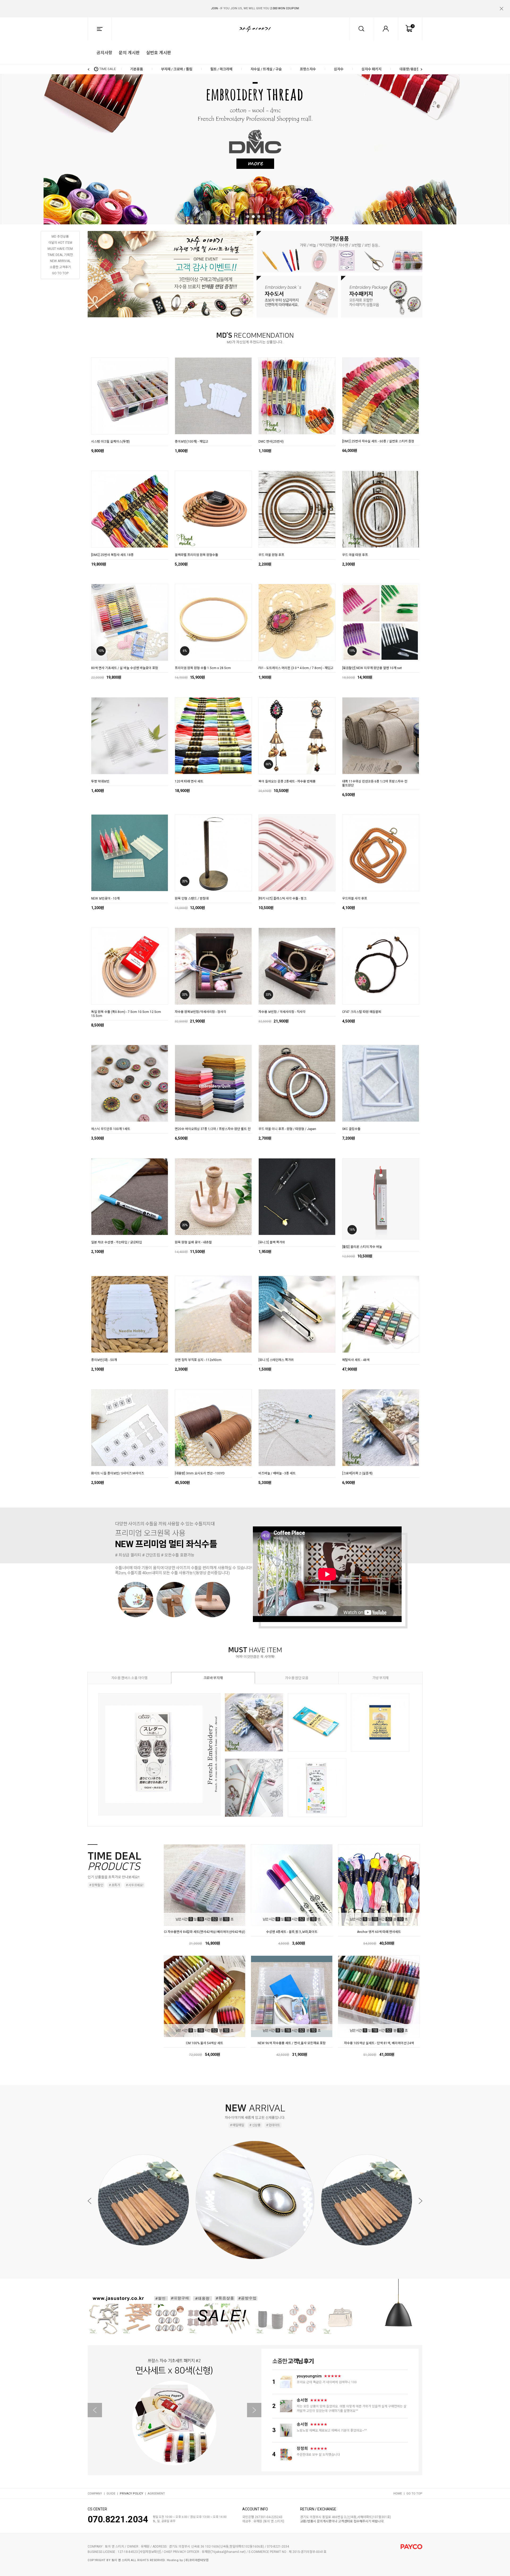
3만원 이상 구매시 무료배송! (255, 8)
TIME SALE (108, 69)
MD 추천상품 (60, 237)
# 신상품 (255, 2125)
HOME (398, 2494)
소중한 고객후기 (60, 267)
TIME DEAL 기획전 (60, 255)
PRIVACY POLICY (131, 2494)
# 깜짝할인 (96, 1885)
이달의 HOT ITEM (60, 243)
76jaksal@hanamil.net (228, 2552)
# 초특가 (114, 1885)
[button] (418, 5)
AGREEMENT (156, 2494)
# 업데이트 (273, 2125)
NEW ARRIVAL (60, 261)
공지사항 (104, 52)
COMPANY (95, 2494)
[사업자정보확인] (150, 2552)
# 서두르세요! (135, 1885)
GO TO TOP (60, 273)
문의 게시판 (129, 52)
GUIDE (111, 2494)
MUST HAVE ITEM (60, 249)
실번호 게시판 (159, 52)
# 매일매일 (237, 2125)
